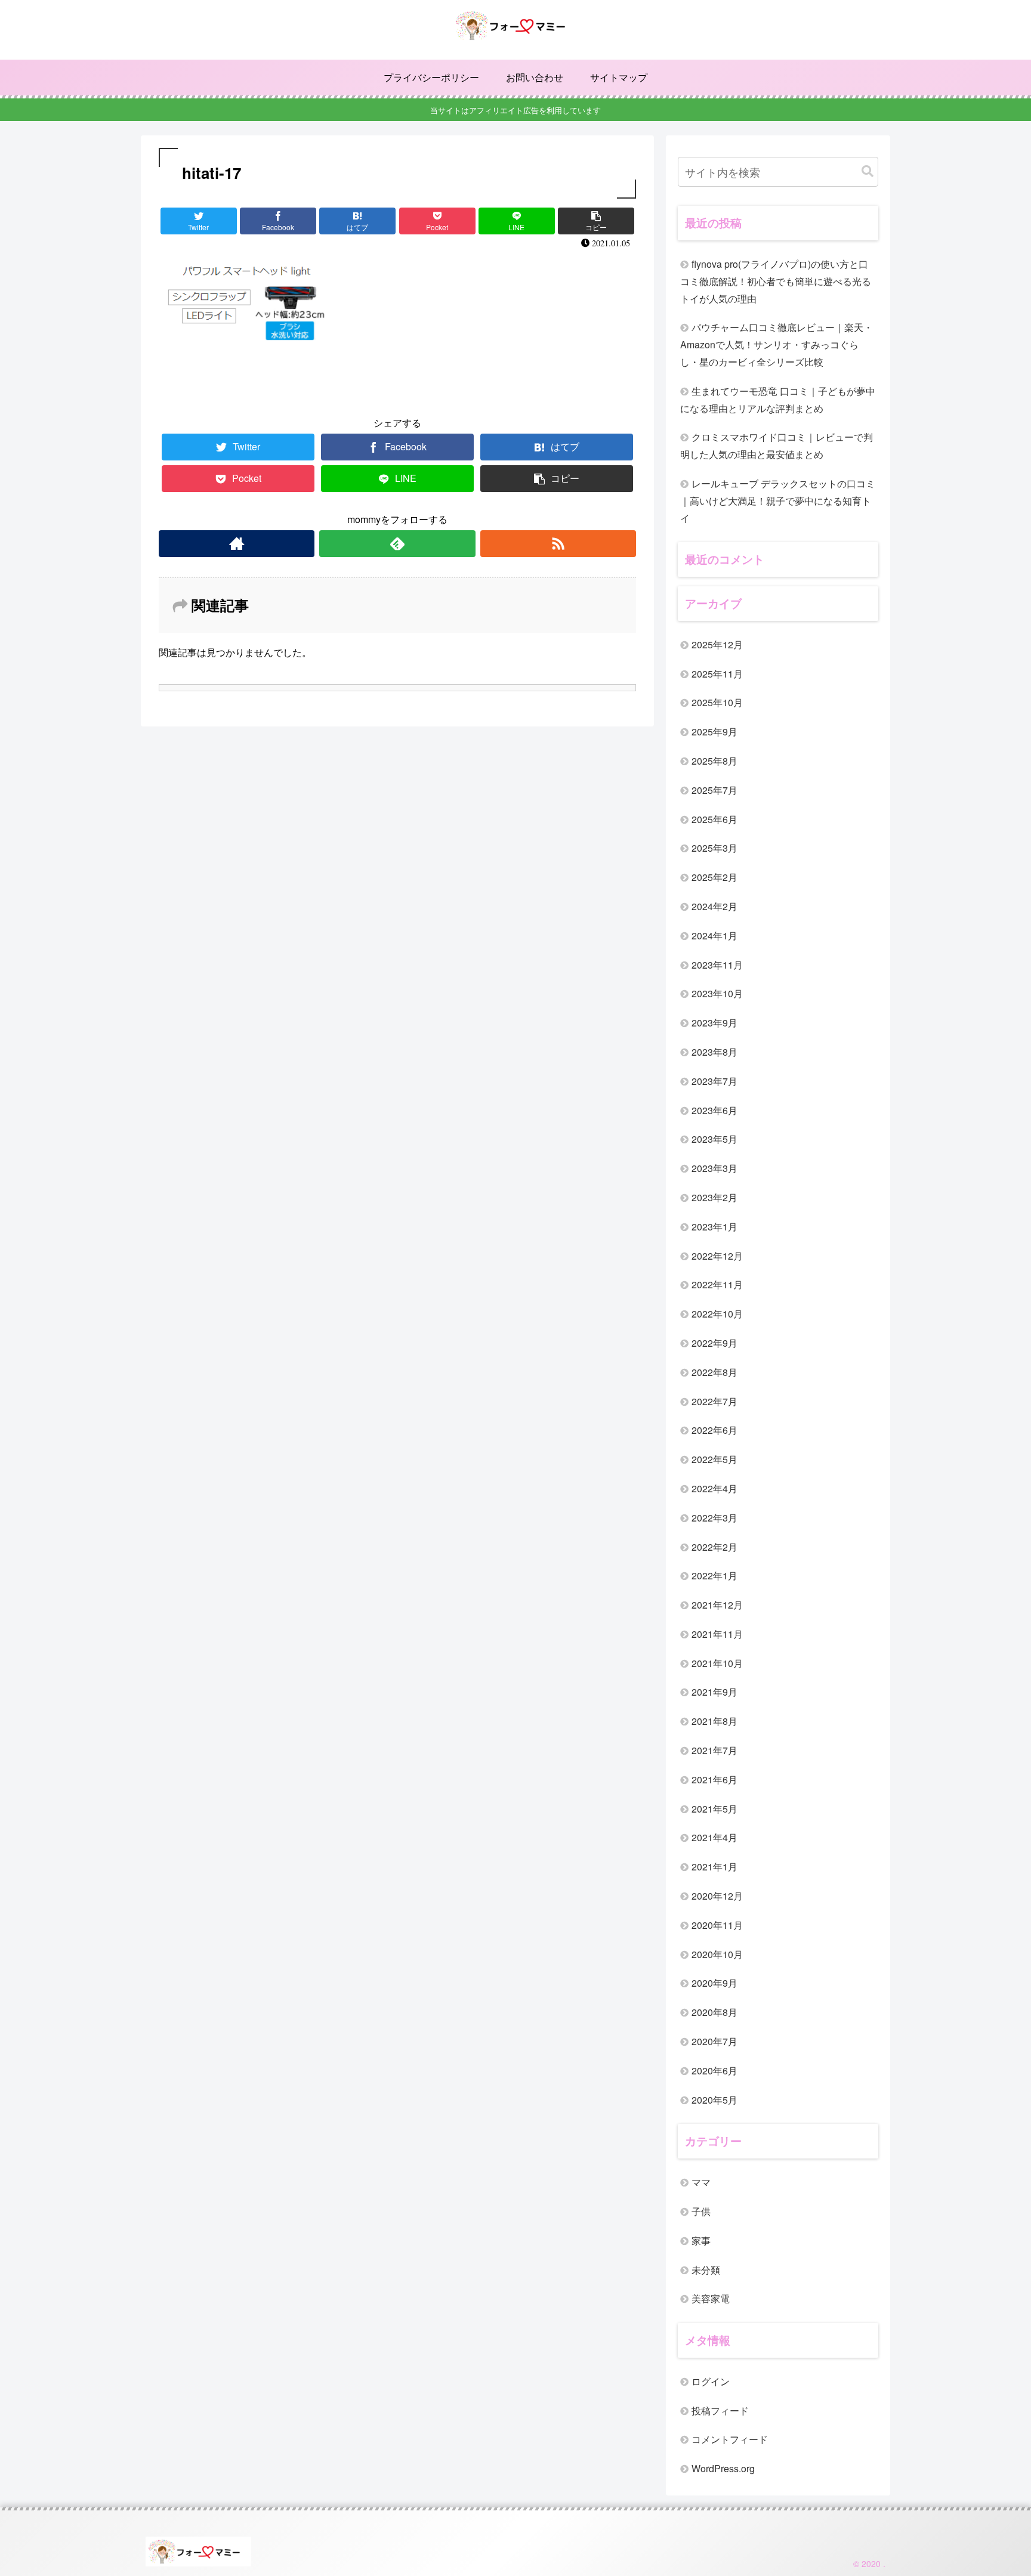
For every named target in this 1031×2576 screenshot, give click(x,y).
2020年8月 (714, 2012)
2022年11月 (717, 1284)
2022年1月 (714, 1575)
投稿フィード (720, 2410)
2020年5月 (714, 2100)
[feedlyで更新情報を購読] (397, 544)
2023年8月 (714, 1052)
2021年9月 (714, 1692)
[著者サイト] (237, 544)
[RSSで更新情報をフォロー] (558, 544)
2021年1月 (714, 1867)
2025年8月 (714, 761)
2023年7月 (714, 1081)
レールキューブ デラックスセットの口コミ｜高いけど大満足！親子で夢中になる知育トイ (778, 501)
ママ (701, 2182)
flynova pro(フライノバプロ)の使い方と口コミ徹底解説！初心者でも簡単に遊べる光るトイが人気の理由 (776, 281)
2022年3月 (714, 1518)
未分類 (706, 2270)
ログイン (711, 2381)
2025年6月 (714, 819)
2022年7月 (714, 1401)
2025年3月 (714, 848)
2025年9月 (714, 732)
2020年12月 (717, 1896)
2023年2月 (714, 1197)
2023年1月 (714, 1227)
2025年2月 (714, 877)
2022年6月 (714, 1430)
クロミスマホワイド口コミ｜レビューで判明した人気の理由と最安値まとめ (777, 446)
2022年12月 (717, 1256)
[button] (868, 171)
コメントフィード (730, 2439)
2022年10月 (717, 1314)
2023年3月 (714, 1168)
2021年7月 (714, 1750)
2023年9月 (714, 1023)
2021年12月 (717, 1605)
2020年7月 (714, 2041)
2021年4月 (714, 1837)
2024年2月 (714, 906)
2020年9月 (714, 1983)
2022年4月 (714, 1488)
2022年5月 (714, 1459)
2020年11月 (717, 1925)
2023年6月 (714, 1110)
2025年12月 (717, 644)
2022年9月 (714, 1343)
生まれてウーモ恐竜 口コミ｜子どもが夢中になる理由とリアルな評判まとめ (778, 400)
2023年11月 (717, 965)
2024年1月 (714, 936)
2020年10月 (717, 1954)
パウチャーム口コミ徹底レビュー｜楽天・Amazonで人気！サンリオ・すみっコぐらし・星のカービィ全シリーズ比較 (777, 344)
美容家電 (711, 2298)
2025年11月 (717, 674)
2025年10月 (717, 702)
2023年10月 (717, 993)
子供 (701, 2211)
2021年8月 (714, 1721)
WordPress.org (723, 2468)
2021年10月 (717, 1663)
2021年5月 (714, 1809)
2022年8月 (714, 1372)
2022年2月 (714, 1547)
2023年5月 (714, 1139)
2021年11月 (717, 1634)
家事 (701, 2241)
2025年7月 (714, 790)
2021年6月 (714, 1779)
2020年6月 (714, 2071)
